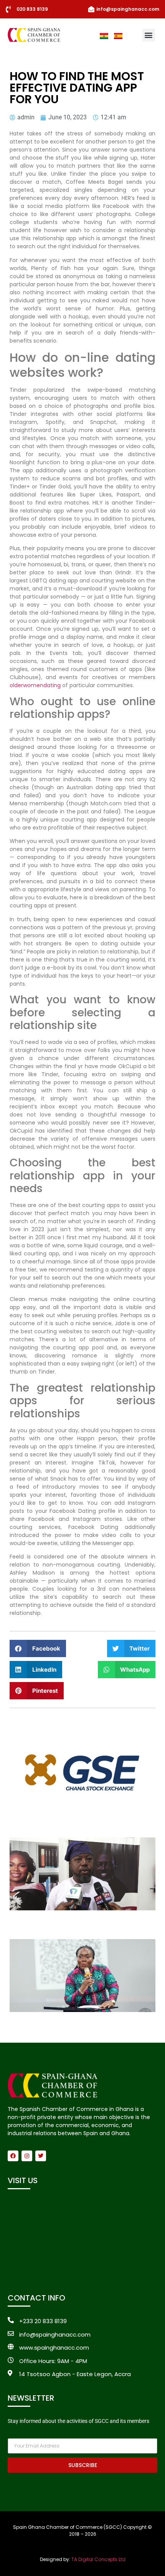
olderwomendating (35, 685)
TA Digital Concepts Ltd (98, 2559)
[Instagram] (27, 2156)
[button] (149, 35)
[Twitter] (41, 2156)
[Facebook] (13, 2156)
